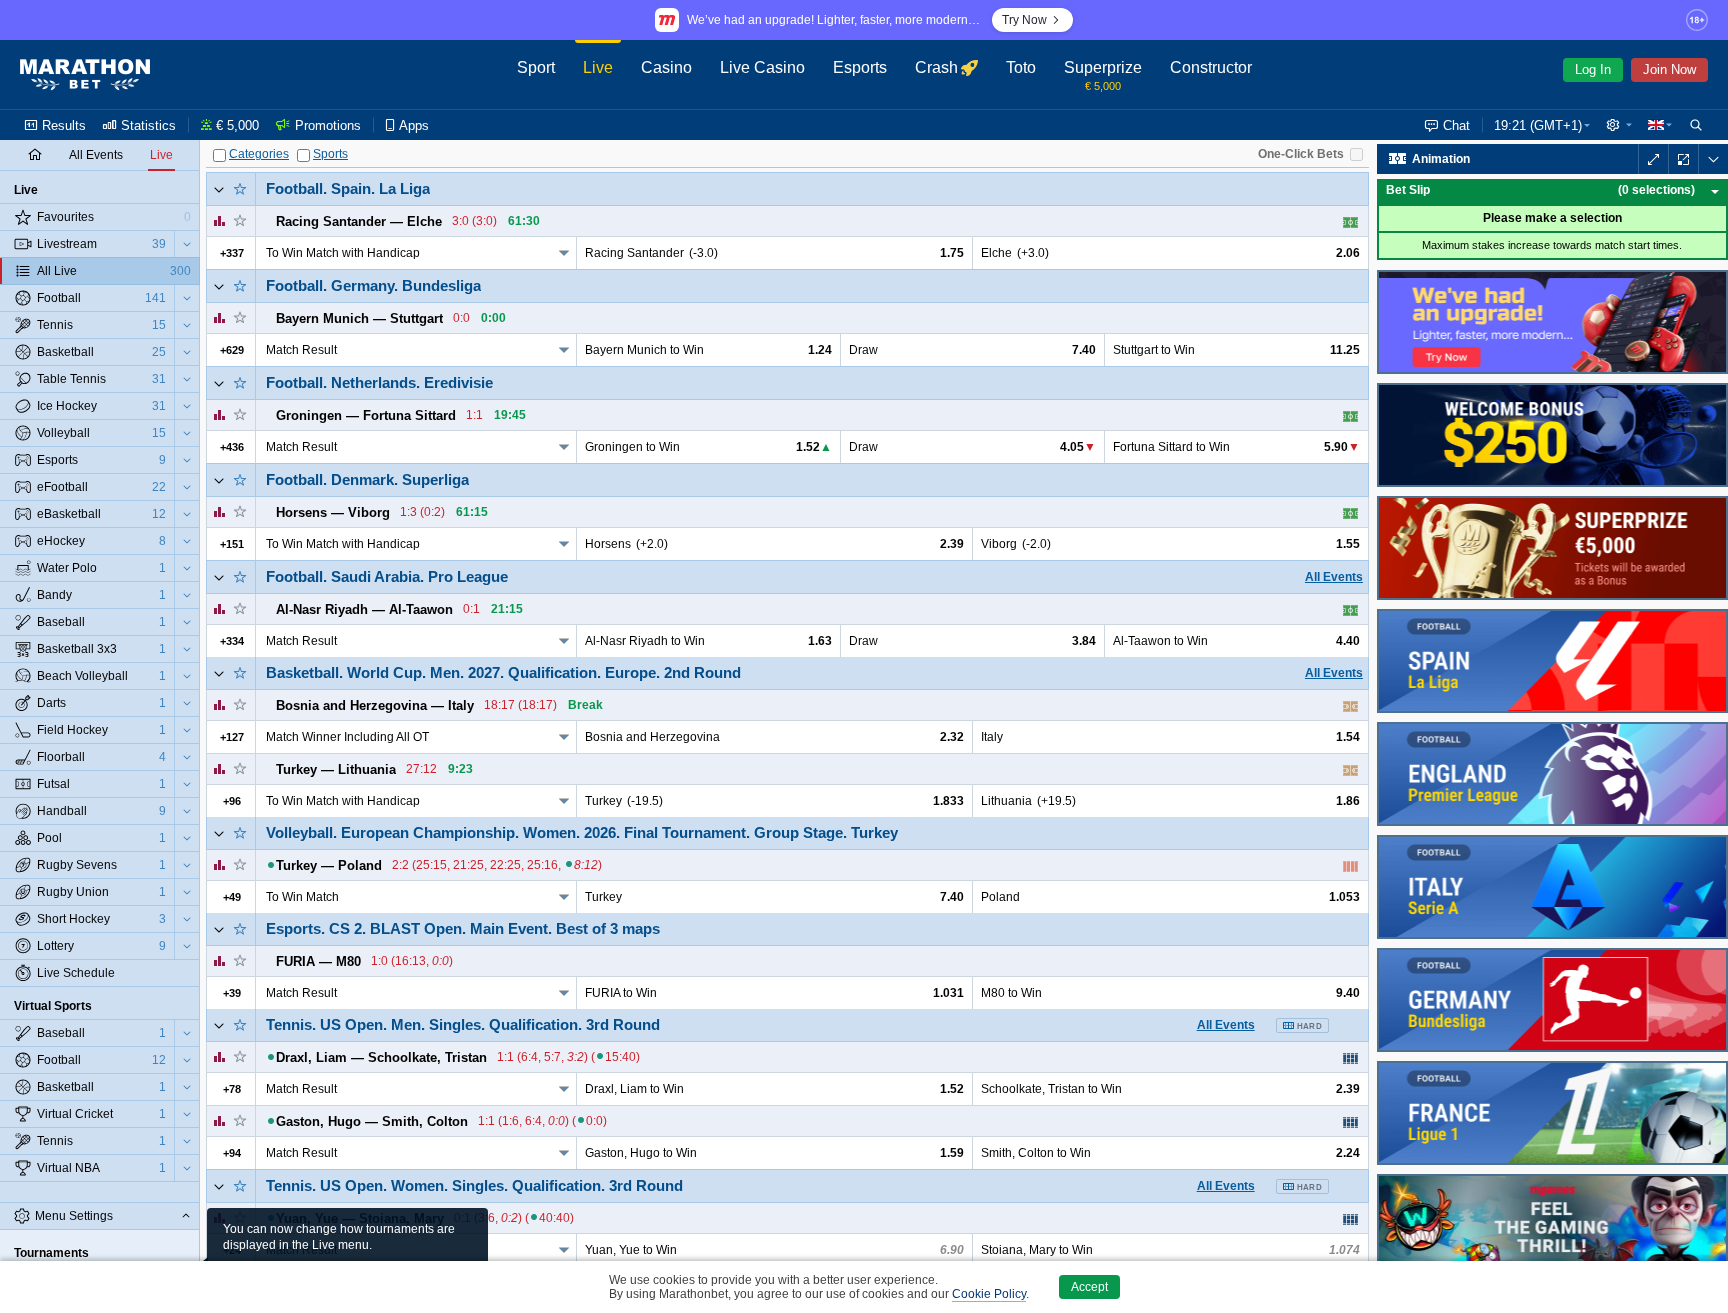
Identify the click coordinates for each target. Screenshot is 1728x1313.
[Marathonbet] (85, 75)
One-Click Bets (1301, 154)
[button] (1619, 125)
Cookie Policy (989, 1294)
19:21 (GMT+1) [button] (1538, 125)
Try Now (1024, 20)
